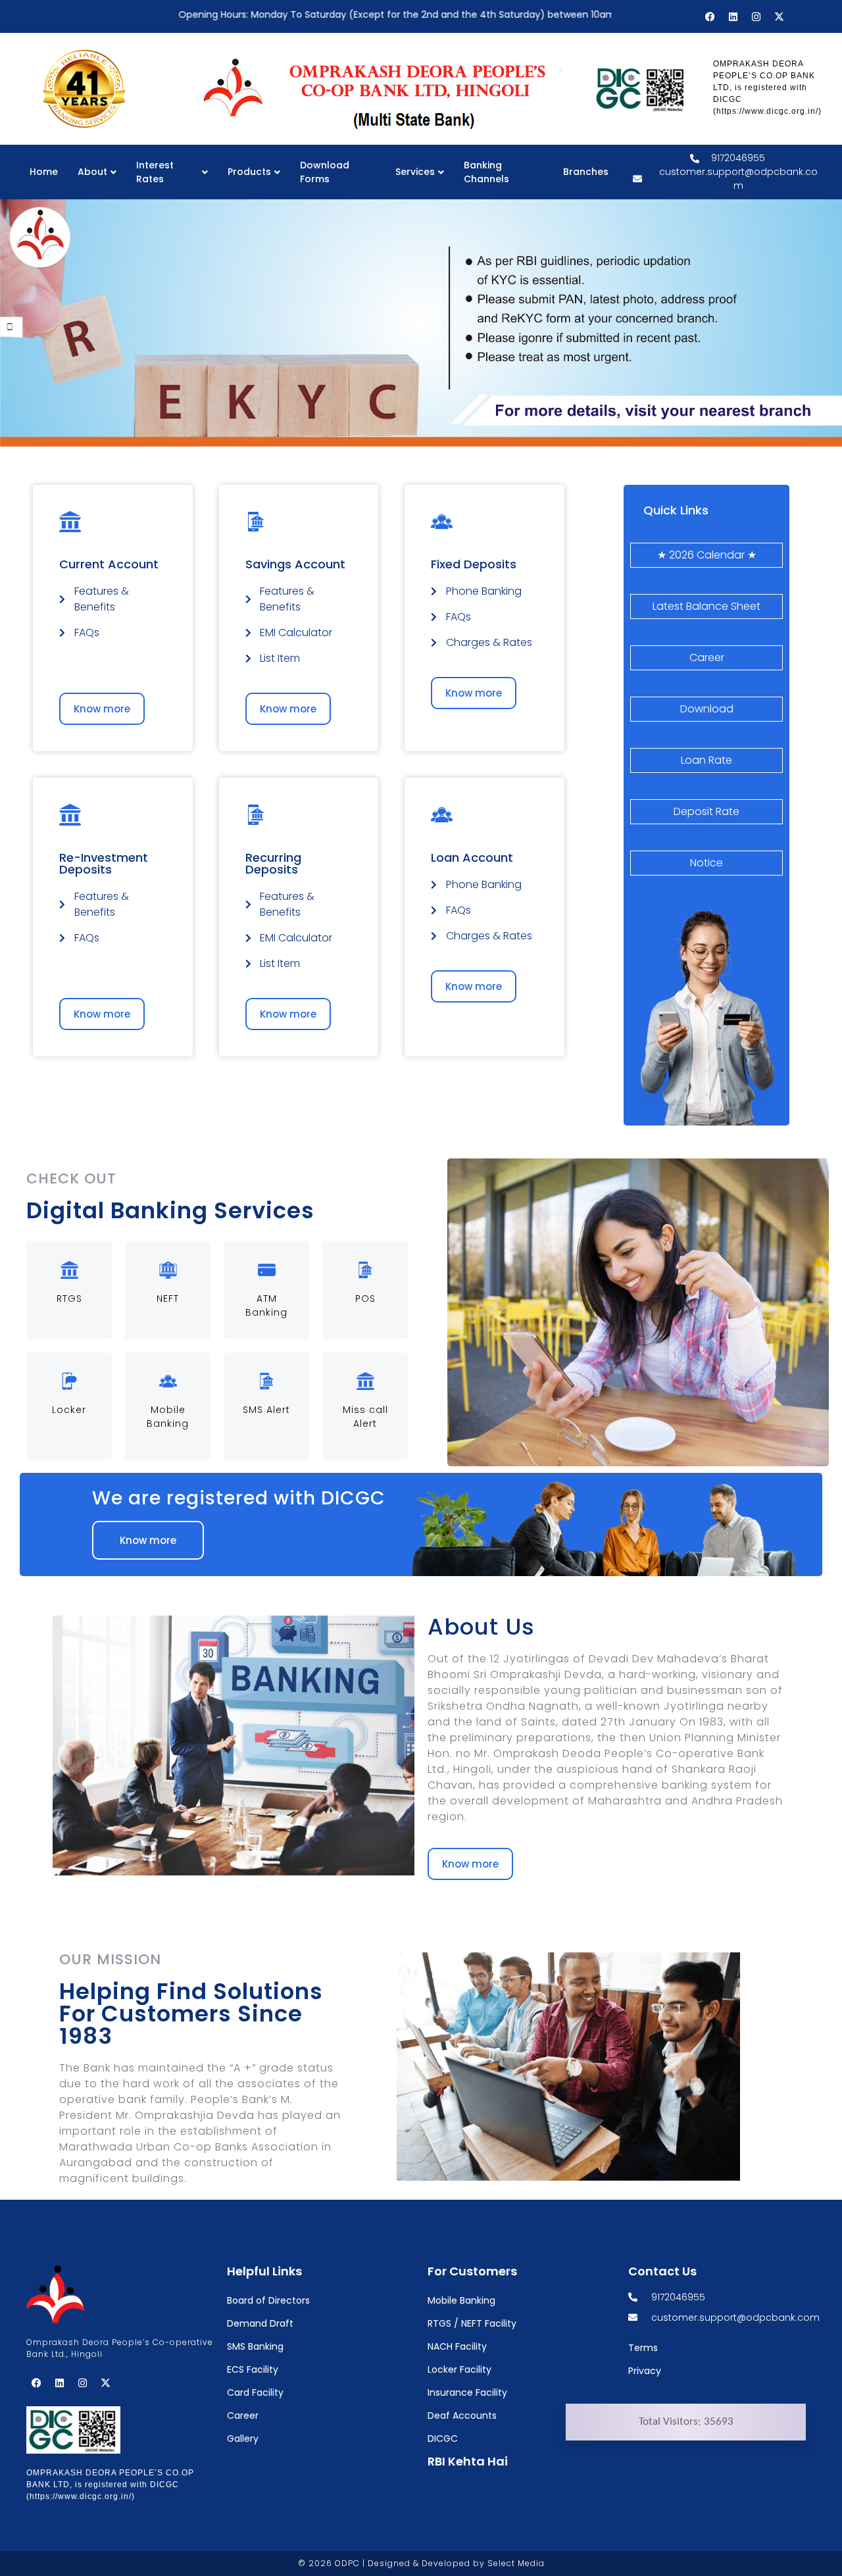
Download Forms (325, 172)
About (92, 172)
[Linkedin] (733, 16)
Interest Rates (155, 172)
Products (249, 172)
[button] (102, 1014)
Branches (586, 172)
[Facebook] (710, 16)
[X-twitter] (779, 16)
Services (415, 172)
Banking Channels (486, 172)
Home (44, 172)
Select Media (516, 2563)
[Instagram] (756, 16)
